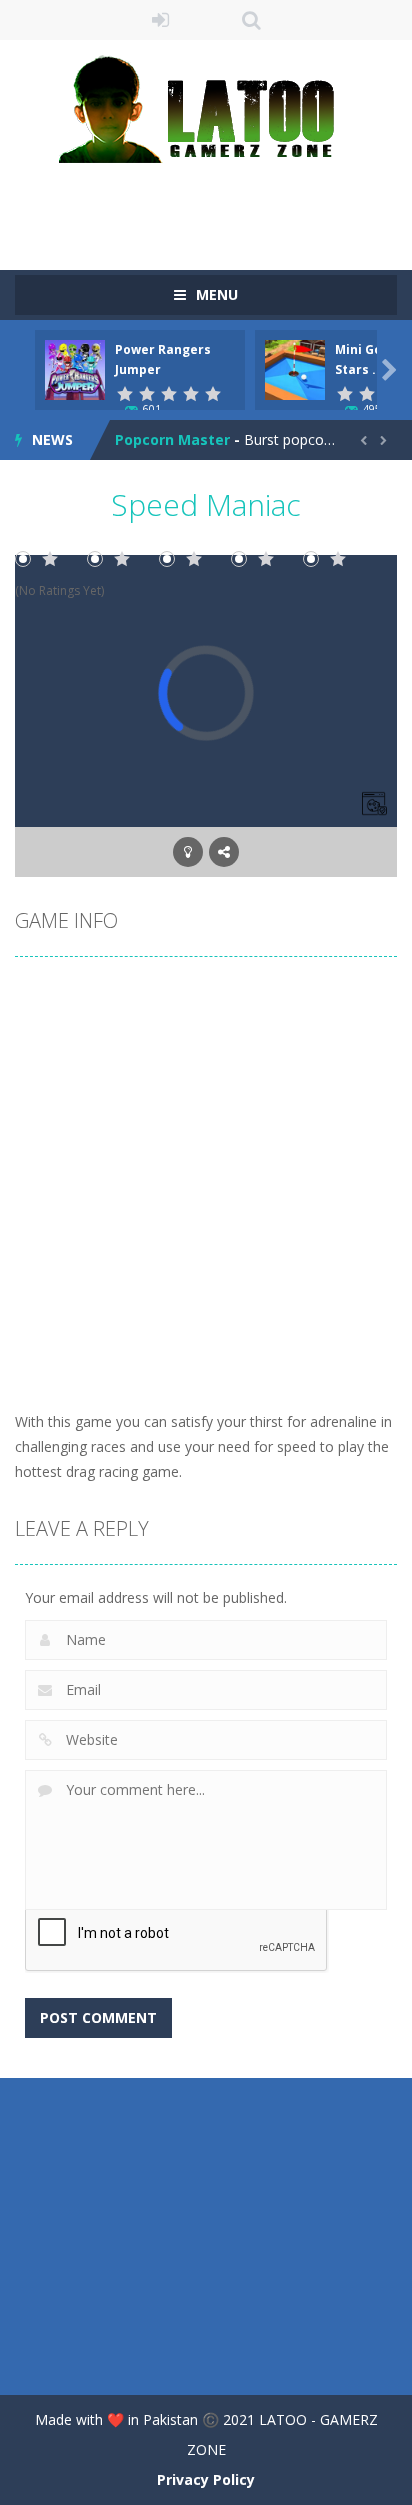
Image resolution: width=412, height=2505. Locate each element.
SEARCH (251, 20)
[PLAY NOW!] (75, 368)
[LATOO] (206, 107)
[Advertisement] (213, 203)
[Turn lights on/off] (188, 852)
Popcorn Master (172, 439)
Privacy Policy (206, 2479)
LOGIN (161, 20)
